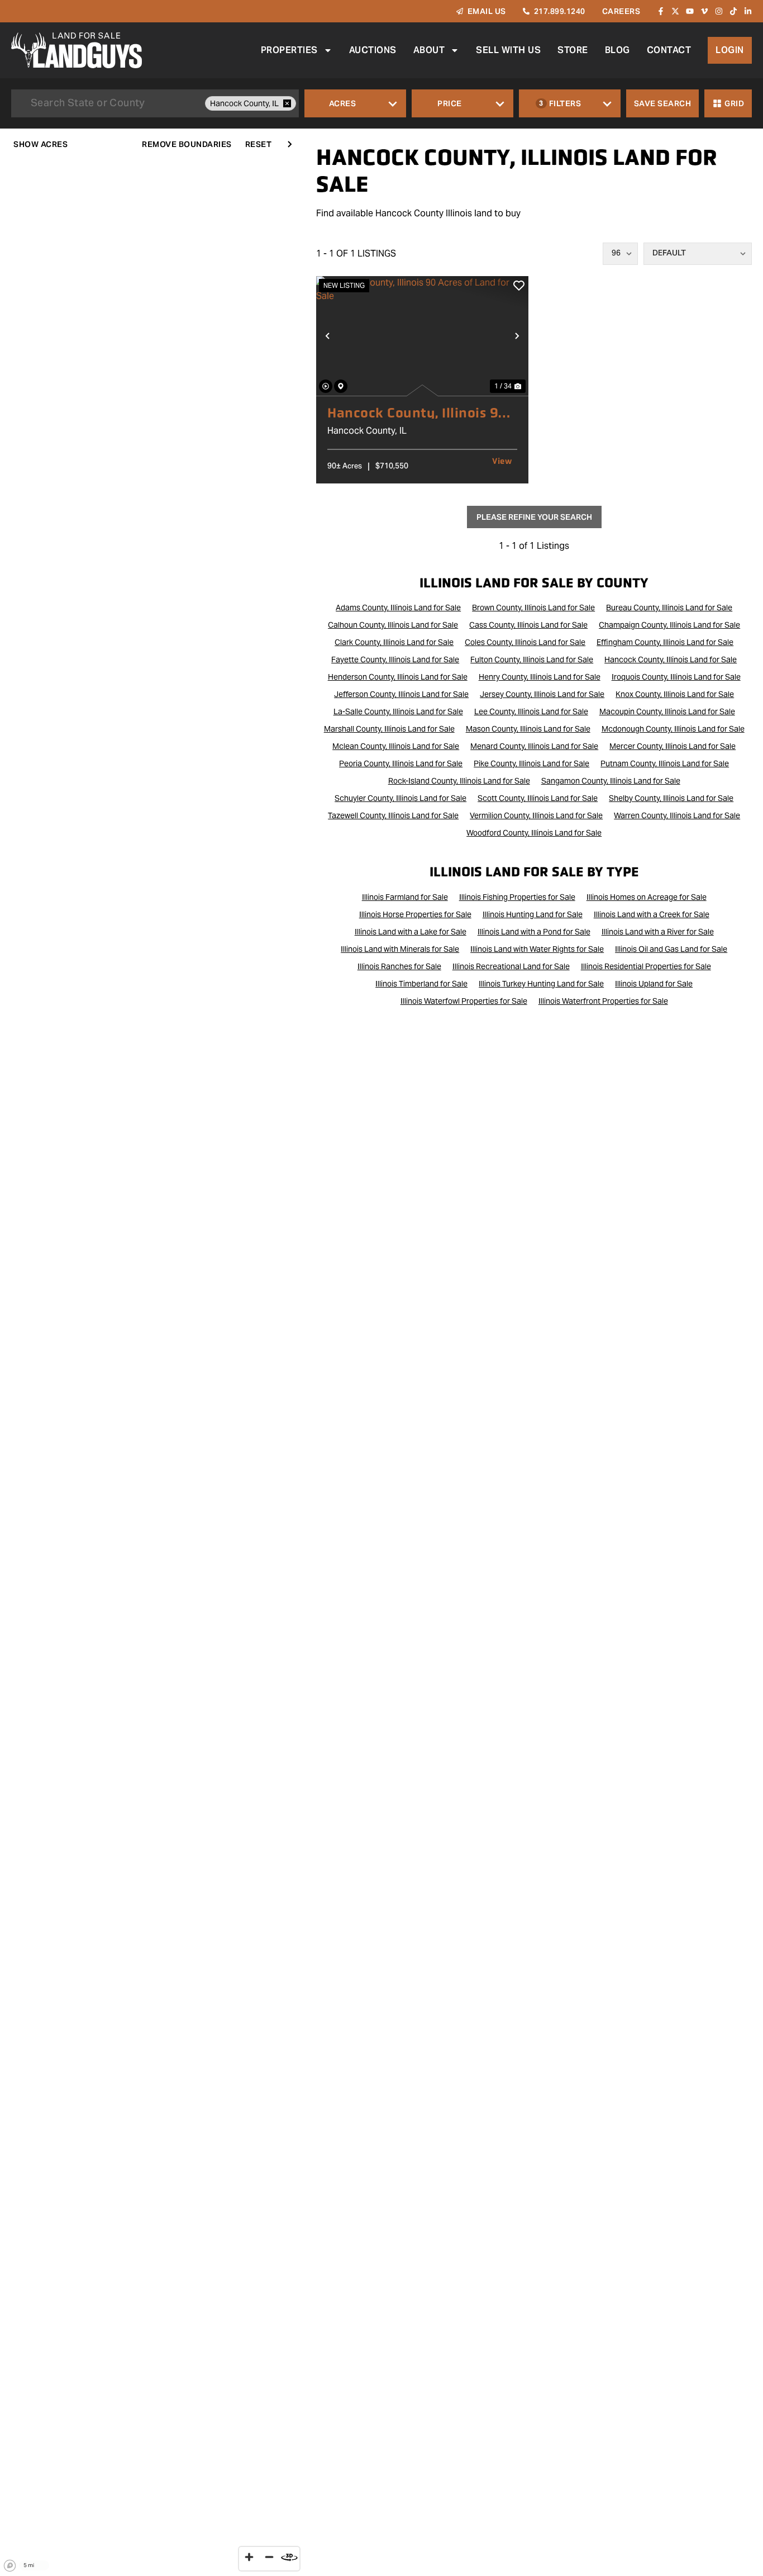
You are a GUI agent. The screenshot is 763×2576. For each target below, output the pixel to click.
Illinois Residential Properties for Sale (646, 966)
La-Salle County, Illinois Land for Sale (398, 711)
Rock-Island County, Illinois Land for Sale (459, 781)
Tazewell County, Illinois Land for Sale (393, 815)
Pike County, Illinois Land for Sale (531, 763)
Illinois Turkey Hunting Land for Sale (541, 984)
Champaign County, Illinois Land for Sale (669, 625)
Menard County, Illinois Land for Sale (534, 746)
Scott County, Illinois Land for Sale (538, 798)
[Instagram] (719, 11)
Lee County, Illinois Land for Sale (531, 711)
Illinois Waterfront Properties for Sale (603, 1001)
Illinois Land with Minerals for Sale (400, 949)
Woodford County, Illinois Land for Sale (534, 833)
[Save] (519, 286)
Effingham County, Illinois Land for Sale (665, 642)
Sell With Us (508, 50)
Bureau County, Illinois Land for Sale (669, 608)
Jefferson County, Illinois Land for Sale (401, 694)
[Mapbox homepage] (10, 2566)
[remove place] (287, 103)
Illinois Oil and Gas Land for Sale (671, 949)
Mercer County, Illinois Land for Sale (673, 746)
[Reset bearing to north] (289, 2557)
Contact (669, 50)
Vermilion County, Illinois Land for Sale (536, 815)
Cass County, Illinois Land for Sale (528, 625)
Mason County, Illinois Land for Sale (528, 729)
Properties (289, 50)
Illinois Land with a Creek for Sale (652, 914)
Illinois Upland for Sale (654, 984)
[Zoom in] (249, 2557)
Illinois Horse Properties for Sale (415, 914)
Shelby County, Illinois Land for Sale (671, 798)
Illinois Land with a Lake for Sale (411, 932)
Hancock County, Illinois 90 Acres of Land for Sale (418, 413)
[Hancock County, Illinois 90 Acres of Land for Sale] (422, 336)
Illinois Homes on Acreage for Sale (647, 897)
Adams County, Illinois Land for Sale (398, 608)
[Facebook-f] (661, 11)
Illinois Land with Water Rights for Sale (537, 949)
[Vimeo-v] (704, 11)
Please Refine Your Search (534, 517)
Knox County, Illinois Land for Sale (675, 694)
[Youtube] (690, 11)
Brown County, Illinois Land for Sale (533, 608)
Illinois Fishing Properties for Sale (517, 897)
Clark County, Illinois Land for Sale (394, 642)
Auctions (373, 50)
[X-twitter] (675, 11)
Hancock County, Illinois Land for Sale (671, 660)
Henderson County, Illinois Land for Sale (398, 677)
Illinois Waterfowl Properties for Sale (464, 1001)
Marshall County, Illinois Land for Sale (389, 729)
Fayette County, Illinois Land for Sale (395, 660)
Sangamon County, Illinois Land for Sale (611, 781)
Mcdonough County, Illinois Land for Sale (673, 729)
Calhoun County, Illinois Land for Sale (393, 625)
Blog (617, 50)
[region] (152, 1352)
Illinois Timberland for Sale (421, 984)
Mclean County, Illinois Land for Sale (396, 746)
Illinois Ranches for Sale (399, 966)
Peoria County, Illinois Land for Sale (401, 763)
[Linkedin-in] (748, 11)
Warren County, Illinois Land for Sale (677, 815)
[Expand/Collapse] (289, 144)
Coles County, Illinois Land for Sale (525, 642)
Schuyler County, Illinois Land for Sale (400, 798)
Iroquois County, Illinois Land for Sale (676, 677)
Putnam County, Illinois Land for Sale (665, 763)
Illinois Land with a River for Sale (658, 932)
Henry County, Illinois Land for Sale (540, 677)
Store (573, 50)
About (429, 50)
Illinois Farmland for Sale (405, 897)
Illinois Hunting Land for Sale (533, 914)
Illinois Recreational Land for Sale (511, 966)
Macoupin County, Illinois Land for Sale (667, 711)
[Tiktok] (733, 11)
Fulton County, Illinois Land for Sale (532, 660)
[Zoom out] (269, 2557)
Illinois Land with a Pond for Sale (534, 932)
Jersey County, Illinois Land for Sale (542, 694)
